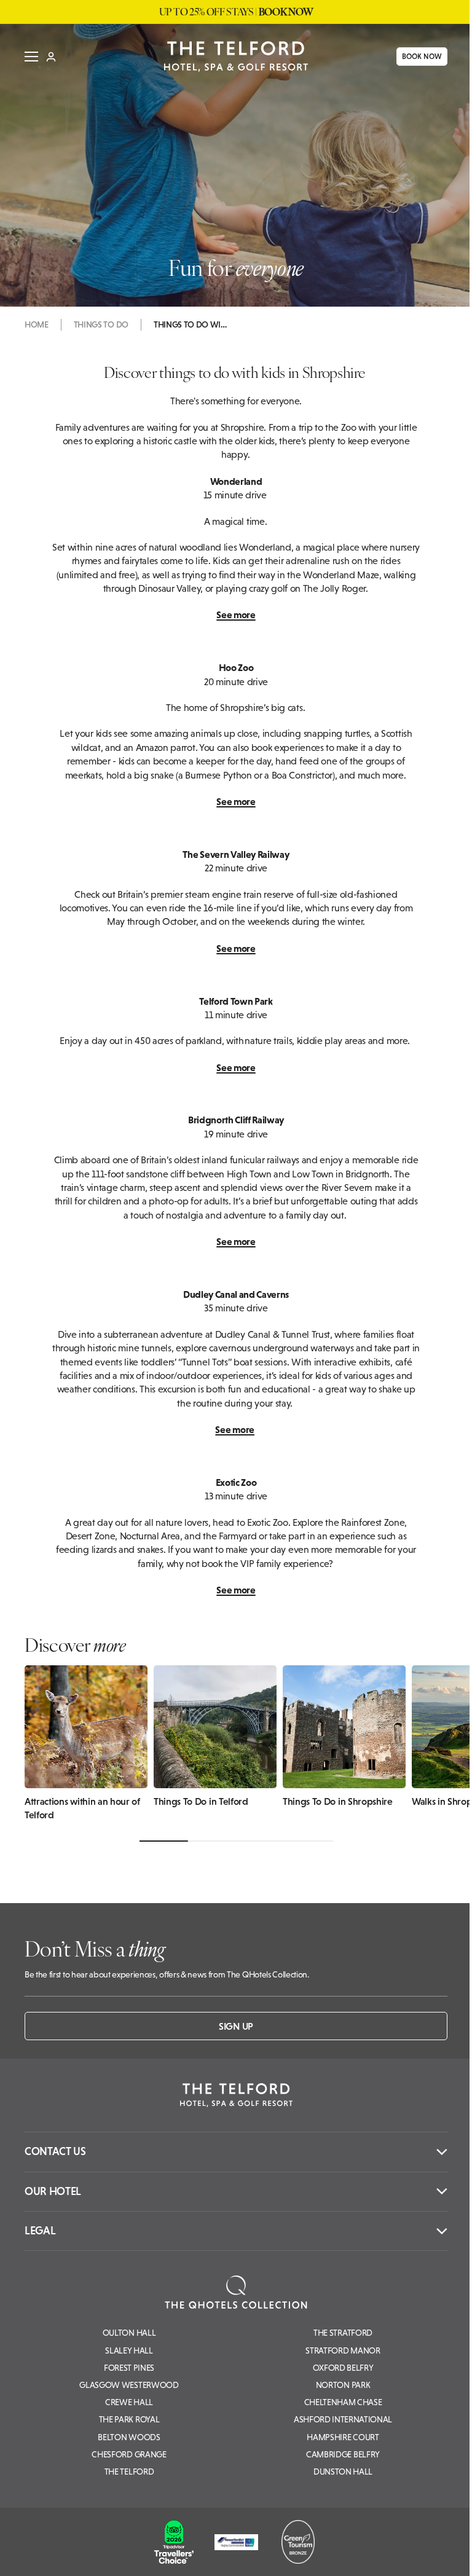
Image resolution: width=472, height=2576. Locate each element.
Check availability (387, 2556)
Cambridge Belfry (343, 2454)
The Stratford (343, 2333)
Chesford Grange (129, 2454)
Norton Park (343, 2385)
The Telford (129, 2472)
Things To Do (101, 324)
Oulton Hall (129, 2333)
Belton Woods (129, 2437)
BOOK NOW (418, 57)
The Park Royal (129, 2419)
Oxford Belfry (343, 2368)
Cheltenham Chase (343, 2402)
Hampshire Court (343, 2437)
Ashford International (343, 2419)
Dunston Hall (343, 2472)
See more (236, 615)
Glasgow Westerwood (129, 2385)
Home (37, 324)
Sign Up (236, 2026)
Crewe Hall (129, 2402)
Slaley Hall (129, 2350)
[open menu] (27, 57)
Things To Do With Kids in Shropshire (191, 324)
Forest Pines (129, 2368)
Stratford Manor (343, 2350)
